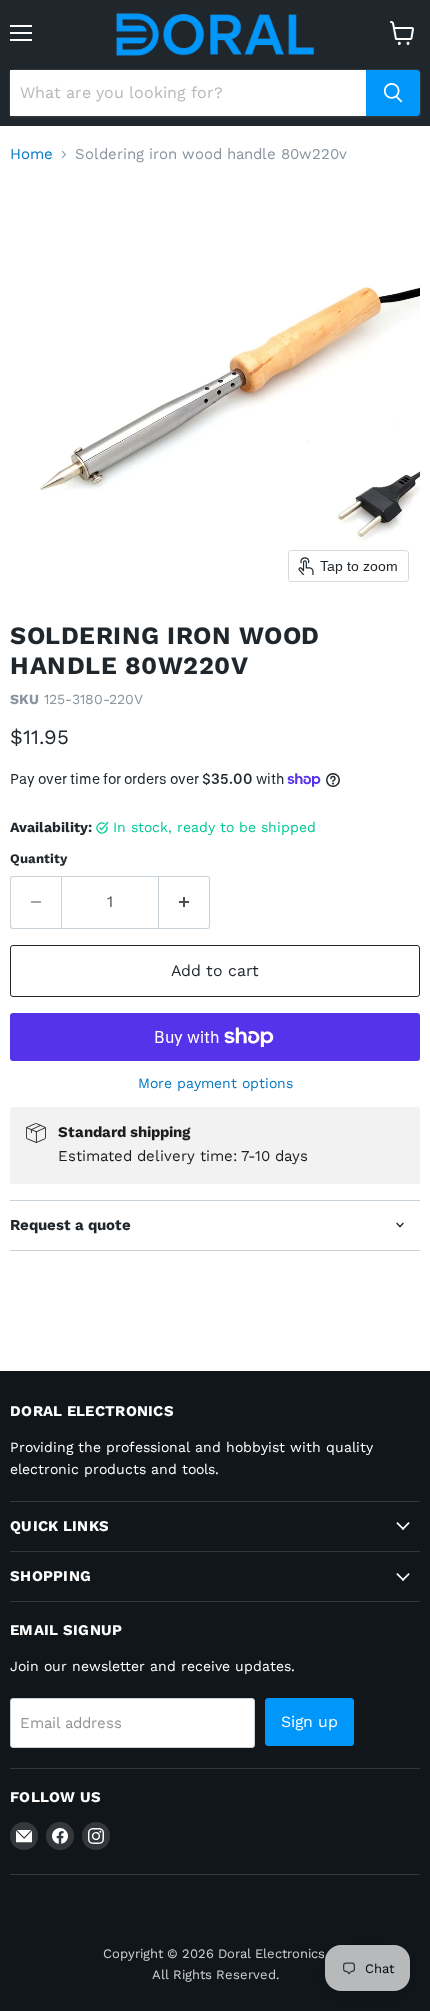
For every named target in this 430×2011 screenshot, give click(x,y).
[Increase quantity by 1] (184, 902)
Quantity (38, 858)
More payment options (215, 1083)
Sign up (309, 1721)
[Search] (393, 93)
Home (31, 154)
